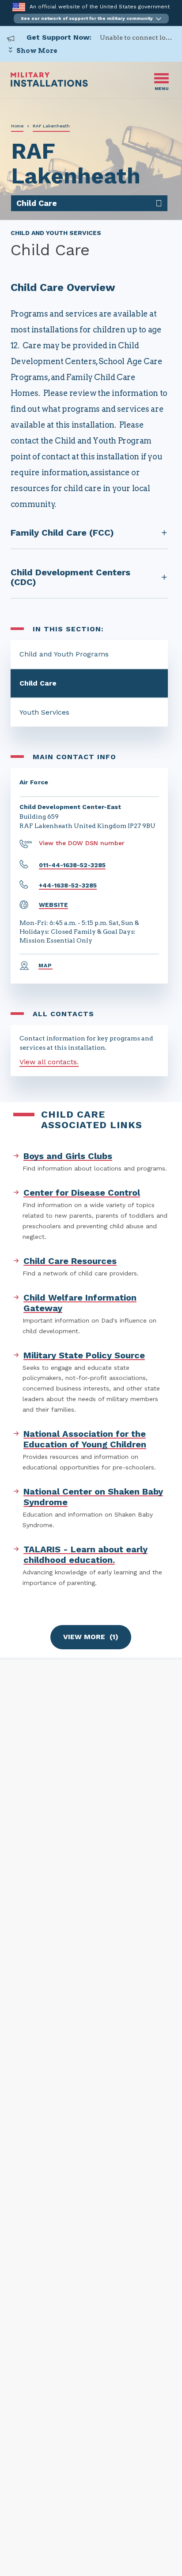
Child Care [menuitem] (37, 203)
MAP (45, 966)
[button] (91, 19)
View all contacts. (49, 1062)
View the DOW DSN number (82, 843)
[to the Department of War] (19, 7)
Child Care (38, 683)
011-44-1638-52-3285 (72, 865)
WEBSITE (53, 905)
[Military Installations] (49, 84)
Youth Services (44, 712)
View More (91, 1637)
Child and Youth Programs (64, 654)
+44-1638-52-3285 (68, 885)
